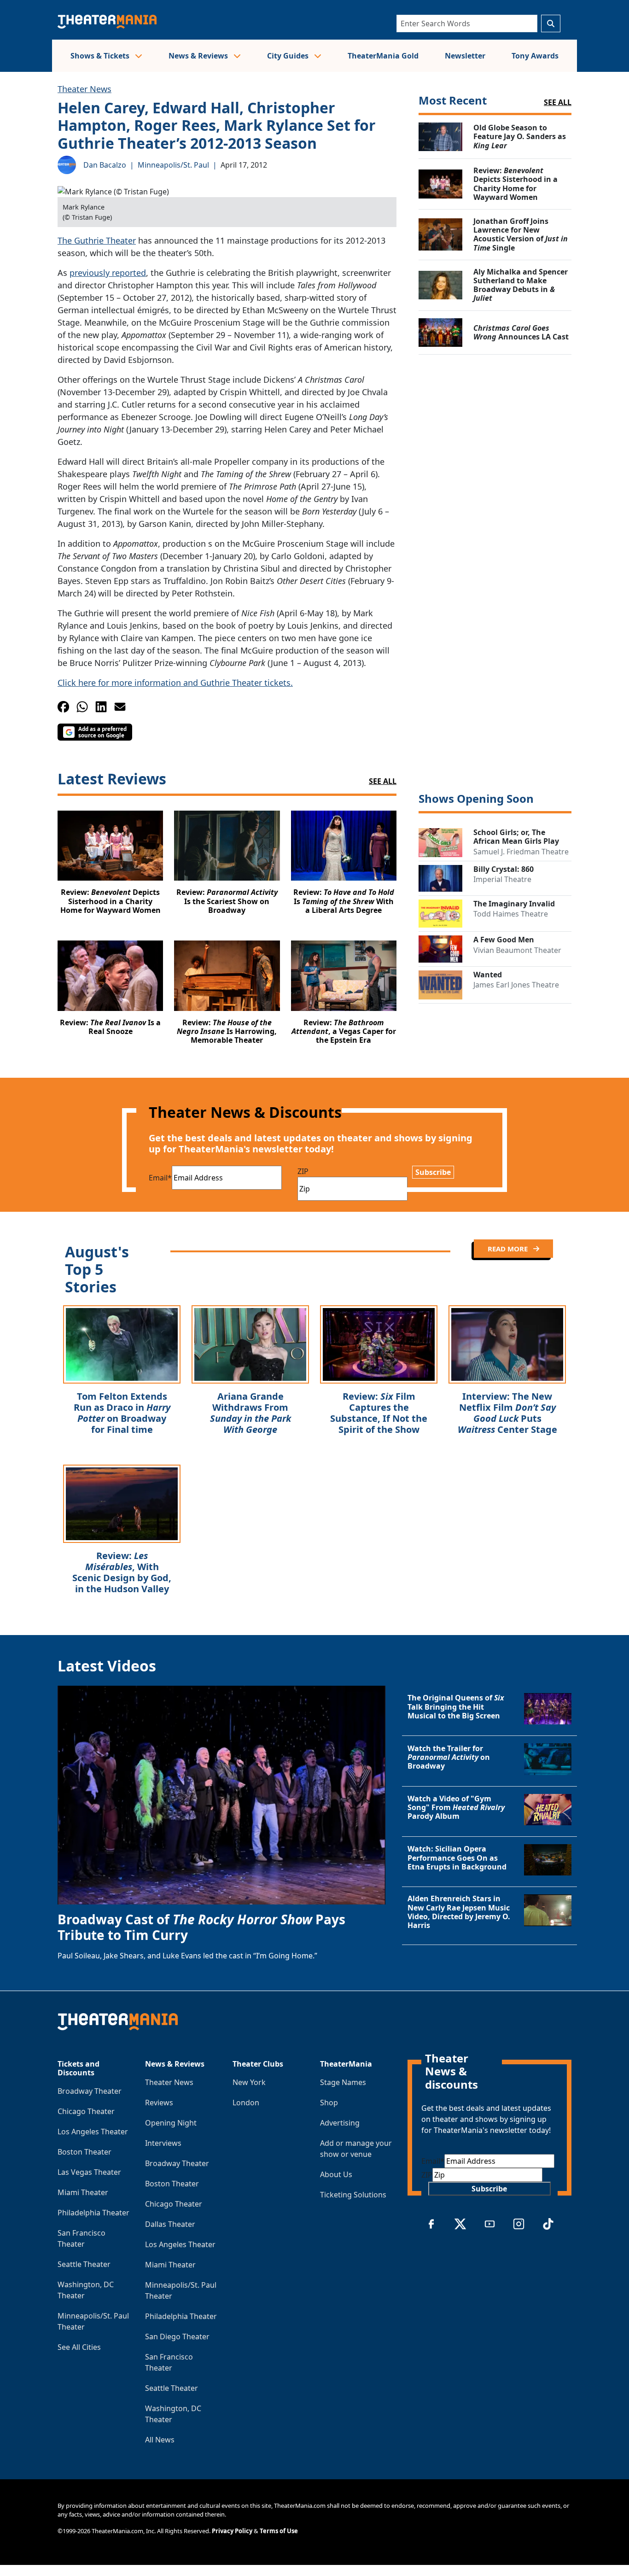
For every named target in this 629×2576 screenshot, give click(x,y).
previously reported (108, 273)
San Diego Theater (177, 2337)
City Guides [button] (289, 56)
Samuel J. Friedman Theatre (521, 852)
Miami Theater (83, 2192)
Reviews (159, 2103)
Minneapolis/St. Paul (173, 165)
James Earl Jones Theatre (516, 985)
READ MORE (509, 1249)
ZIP (303, 1171)
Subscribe (433, 1172)
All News (160, 2440)
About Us (336, 2174)
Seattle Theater (84, 2264)
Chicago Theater (86, 2111)
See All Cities (79, 2347)
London (246, 2103)
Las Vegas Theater (89, 2172)
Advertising (340, 2123)
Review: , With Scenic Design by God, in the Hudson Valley (122, 1572)
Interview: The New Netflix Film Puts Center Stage (507, 1413)
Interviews (163, 2143)
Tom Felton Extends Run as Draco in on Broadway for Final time (122, 1413)
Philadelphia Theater (93, 2213)
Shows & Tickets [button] (101, 56)
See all (558, 102)
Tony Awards (535, 56)
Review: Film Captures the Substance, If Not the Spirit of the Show (379, 1413)
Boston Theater (84, 2152)
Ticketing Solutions (353, 2195)
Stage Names (343, 2082)
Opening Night (171, 2123)
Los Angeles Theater (93, 2132)
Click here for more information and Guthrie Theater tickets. (175, 683)
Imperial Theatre (502, 879)
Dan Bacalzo (105, 165)
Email (160, 1178)
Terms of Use (279, 2531)
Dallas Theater (170, 2224)
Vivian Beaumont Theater (517, 950)
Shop (329, 2103)
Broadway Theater (90, 2091)
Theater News (84, 89)
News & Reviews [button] (199, 56)
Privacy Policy (232, 2531)
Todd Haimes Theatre (511, 914)
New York (249, 2082)
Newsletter (465, 56)
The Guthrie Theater (97, 240)
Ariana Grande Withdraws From (250, 1413)
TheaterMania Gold (383, 56)
